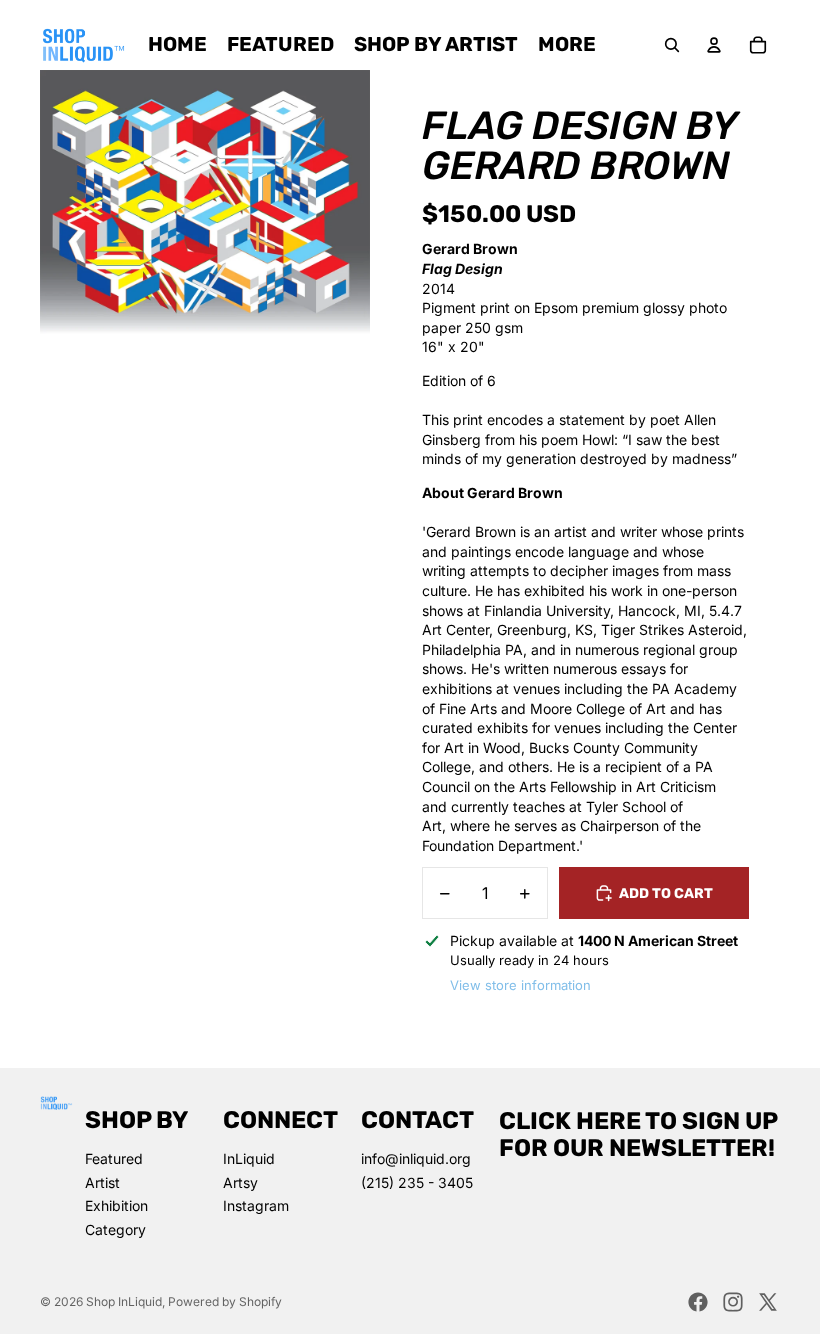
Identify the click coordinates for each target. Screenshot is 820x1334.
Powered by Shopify (225, 1301)
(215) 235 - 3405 (417, 1182)
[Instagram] (733, 1302)
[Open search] (672, 45)
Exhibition (116, 1205)
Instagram (256, 1205)
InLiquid (249, 1158)
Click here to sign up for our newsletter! (638, 1134)
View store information (520, 985)
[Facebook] (698, 1302)
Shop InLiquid (124, 1301)
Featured (114, 1158)
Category (115, 1229)
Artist (102, 1182)
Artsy (240, 1182)
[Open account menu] (714, 45)
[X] (768, 1302)
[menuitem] (567, 45)
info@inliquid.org (416, 1158)
